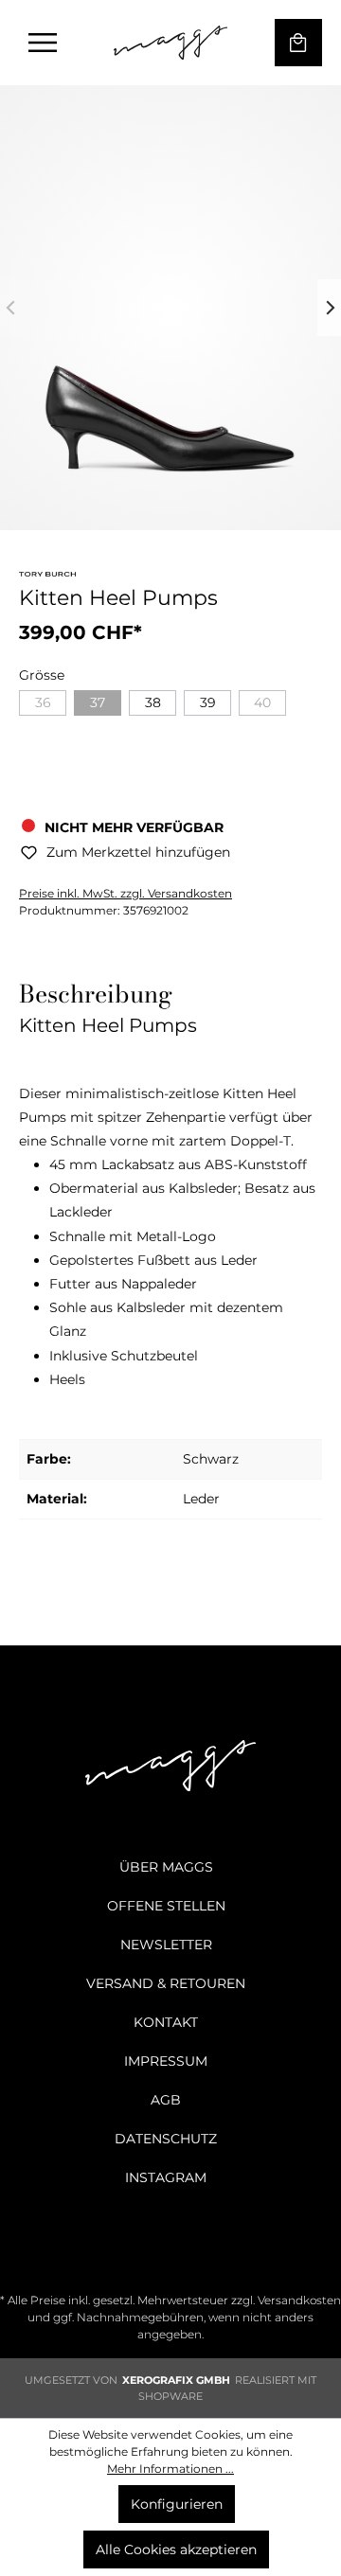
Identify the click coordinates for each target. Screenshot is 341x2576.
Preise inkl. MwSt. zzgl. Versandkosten (126, 893)
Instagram (166, 2177)
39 (208, 702)
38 (153, 702)
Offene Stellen (166, 1906)
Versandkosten (299, 2300)
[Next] (329, 308)
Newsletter (166, 1945)
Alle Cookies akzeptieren (176, 2549)
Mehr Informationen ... (170, 2469)
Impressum (166, 2061)
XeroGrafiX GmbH (176, 2380)
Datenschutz (166, 2139)
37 (98, 702)
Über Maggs (166, 1867)
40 (262, 702)
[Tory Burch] (47, 577)
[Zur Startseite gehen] (170, 43)
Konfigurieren (177, 2504)
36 (43, 702)
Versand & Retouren (166, 1983)
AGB (166, 2100)
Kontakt (166, 2022)
